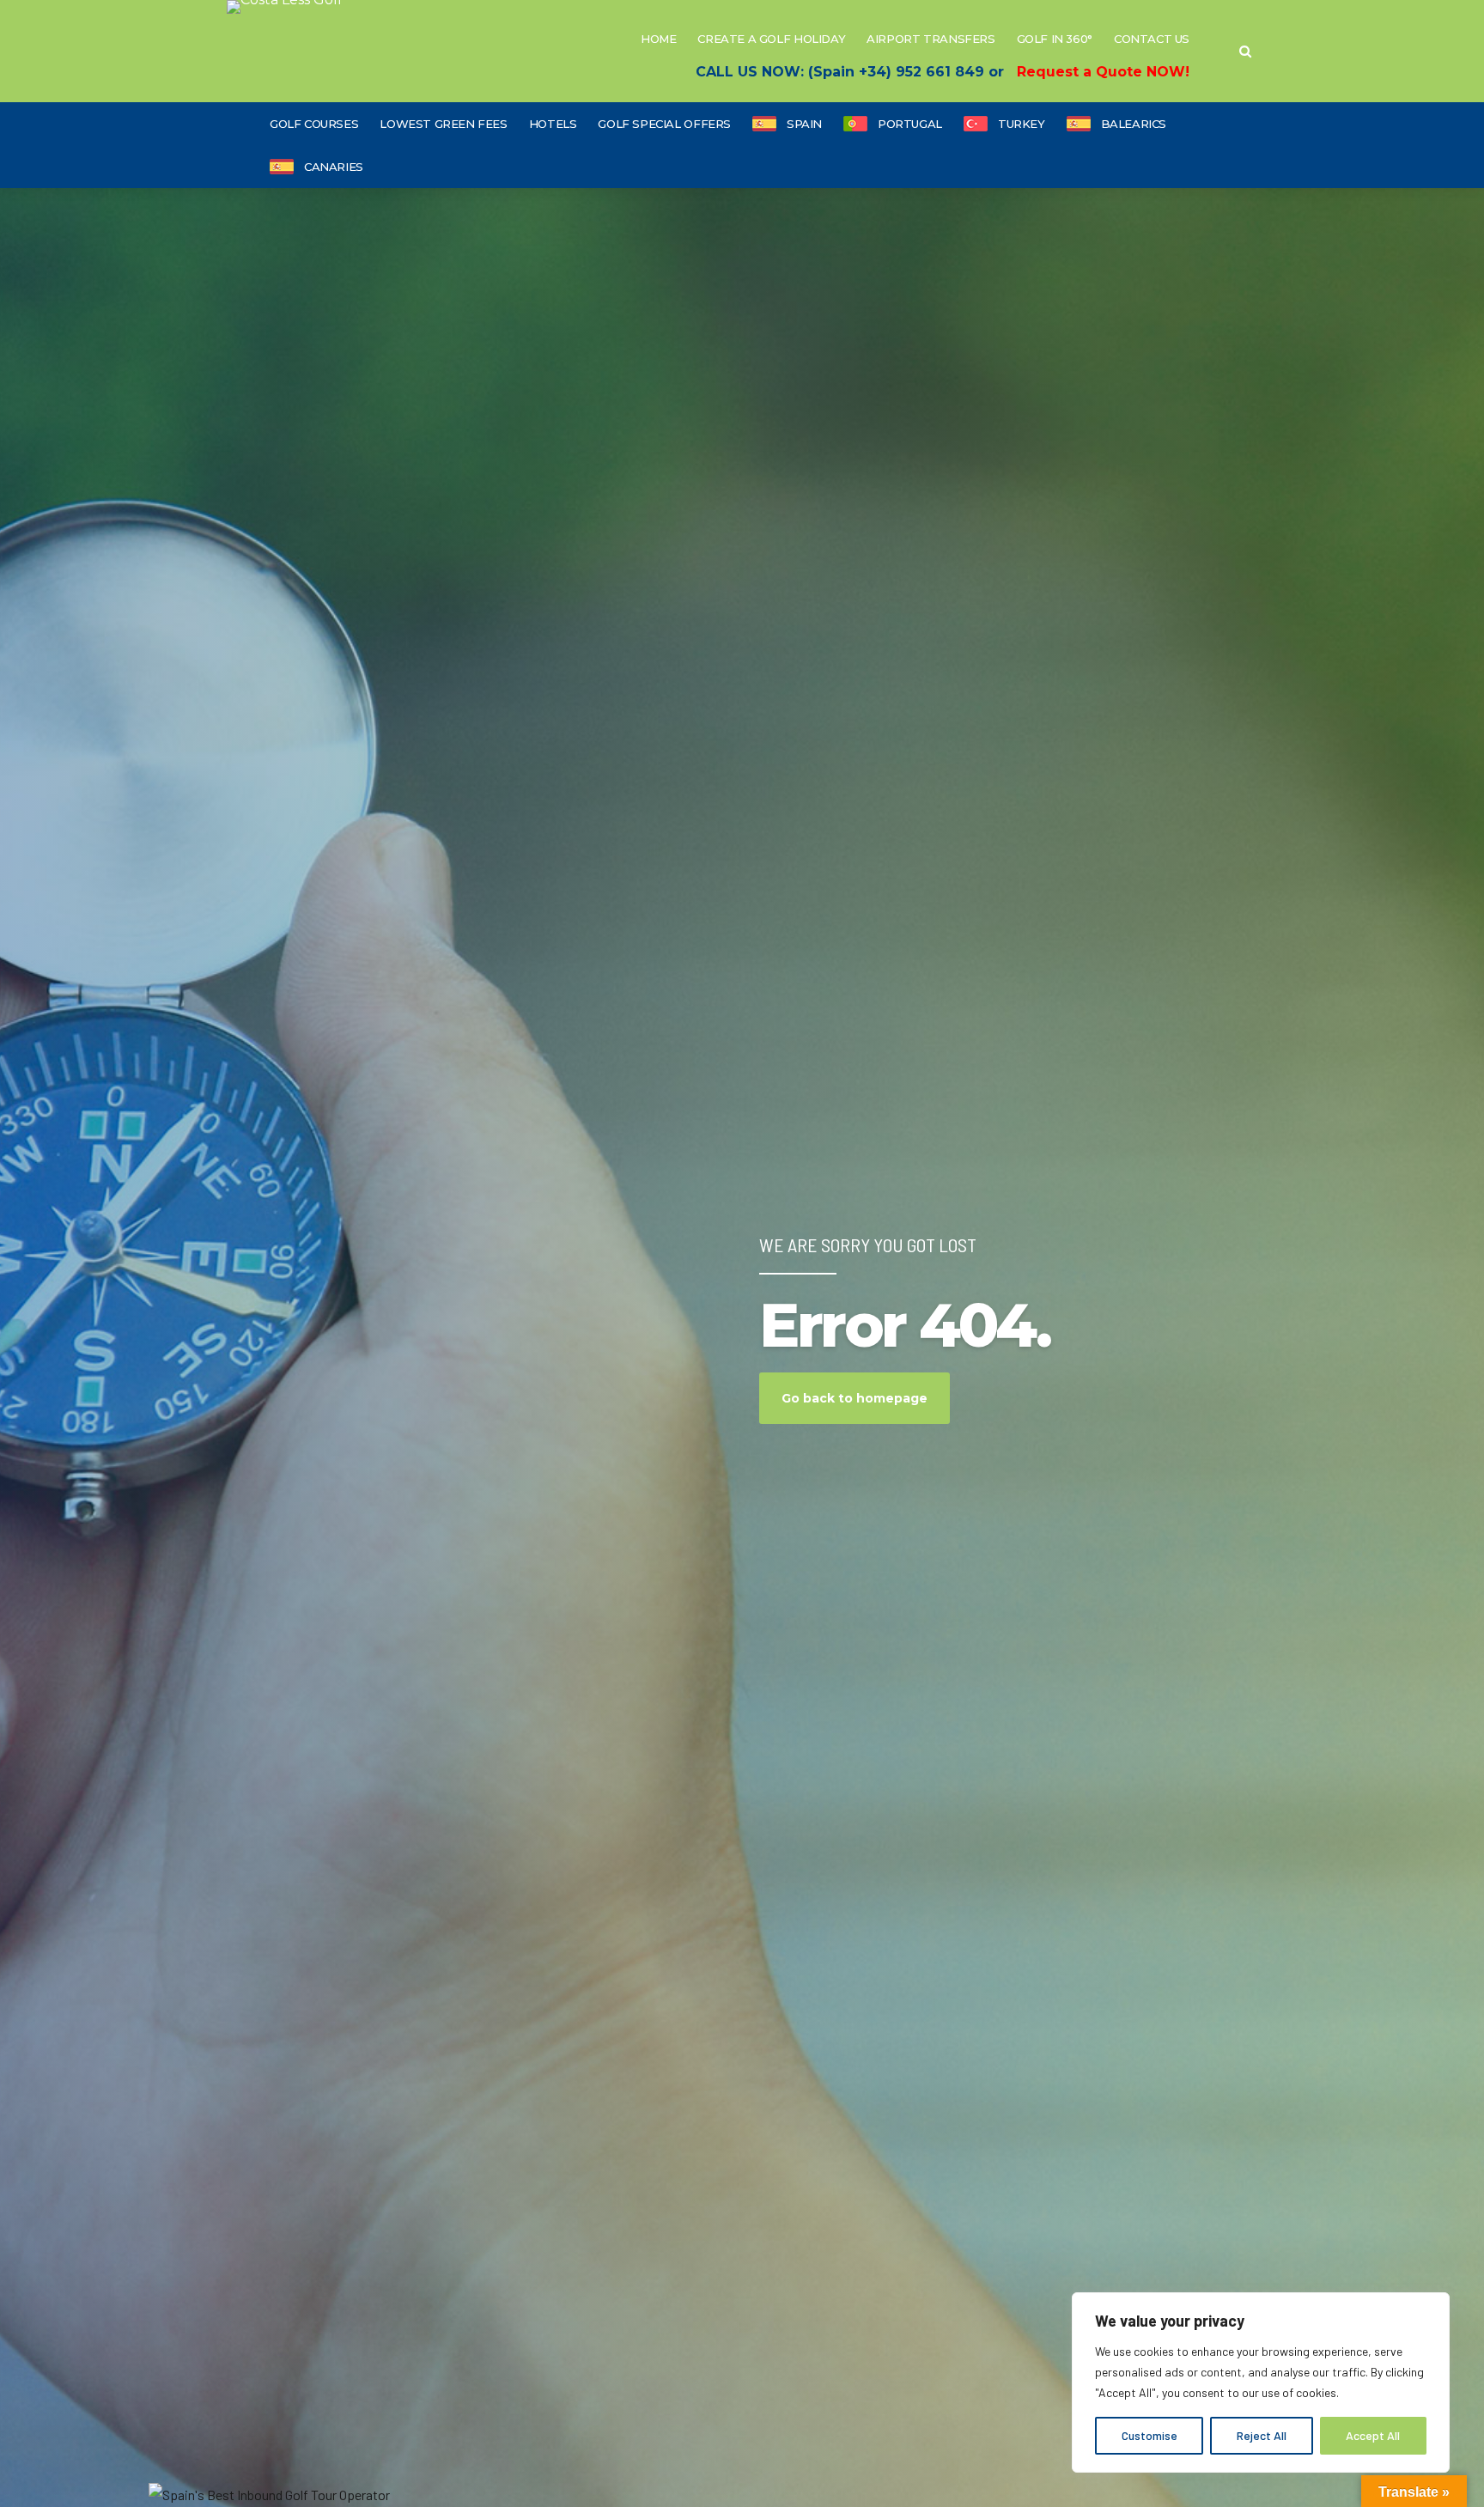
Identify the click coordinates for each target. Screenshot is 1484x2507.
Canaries (334, 167)
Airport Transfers (931, 39)
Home (658, 39)
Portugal (910, 124)
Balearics (1134, 124)
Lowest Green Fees (443, 124)
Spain (804, 124)
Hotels (553, 124)
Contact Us (1152, 39)
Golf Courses (314, 124)
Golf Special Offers (664, 124)
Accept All (1373, 2435)
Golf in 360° (1055, 39)
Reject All (1262, 2435)
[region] (1261, 2382)
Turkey (1022, 124)
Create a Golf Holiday (771, 39)
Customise (1149, 2435)
